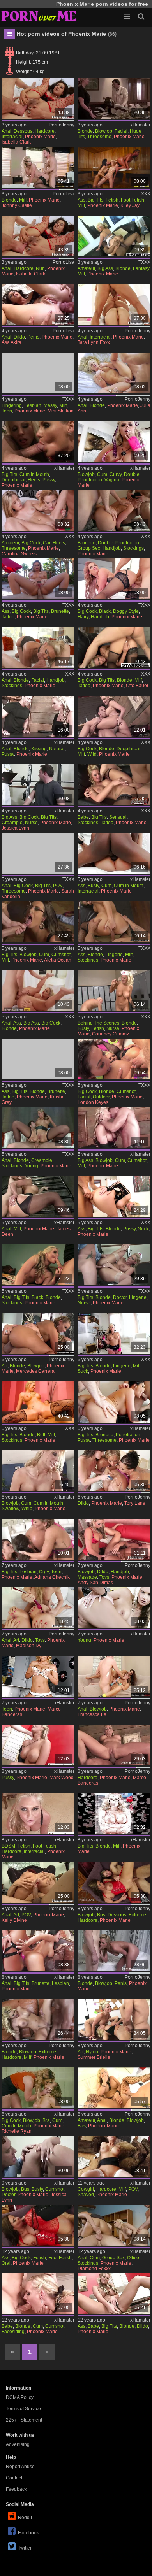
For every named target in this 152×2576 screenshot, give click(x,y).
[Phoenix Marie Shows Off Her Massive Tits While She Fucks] (38, 2225)
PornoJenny (62, 125)
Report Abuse (20, 2467)
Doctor (120, 1297)
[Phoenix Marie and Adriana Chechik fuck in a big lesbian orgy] (38, 1539)
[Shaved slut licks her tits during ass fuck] (114, 1745)
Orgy (44, 1572)
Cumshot (61, 955)
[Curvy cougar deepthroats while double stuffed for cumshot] (114, 441)
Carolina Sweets (19, 554)
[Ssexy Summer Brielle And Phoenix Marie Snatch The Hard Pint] (114, 2019)
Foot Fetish (133, 200)
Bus (101, 1915)
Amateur (86, 268)
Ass (81, 200)
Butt (41, 1435)
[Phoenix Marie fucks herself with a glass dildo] (114, 2294)
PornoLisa (64, 194)
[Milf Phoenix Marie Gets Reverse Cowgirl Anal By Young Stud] (38, 1127)
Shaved (86, 2195)
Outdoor (101, 1097)
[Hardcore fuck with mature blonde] (38, 2019)
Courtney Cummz (110, 1034)
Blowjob (104, 131)
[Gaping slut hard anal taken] (38, 1608)
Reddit (25, 2518)
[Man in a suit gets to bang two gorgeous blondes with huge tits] (114, 99)
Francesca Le (92, 1714)
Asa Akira (11, 342)
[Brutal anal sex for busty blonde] (114, 2088)
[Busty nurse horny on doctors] (38, 2156)
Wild (92, 754)
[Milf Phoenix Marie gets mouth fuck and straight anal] (38, 1196)
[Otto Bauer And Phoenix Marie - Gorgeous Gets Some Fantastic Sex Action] (114, 647)
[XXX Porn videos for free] (39, 16)
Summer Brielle (94, 2057)
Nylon (92, 2052)
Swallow (10, 1509)
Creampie (12, 823)
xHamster (140, 125)
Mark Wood (62, 1778)
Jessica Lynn (15, 828)
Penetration (128, 1435)
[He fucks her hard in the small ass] (38, 236)
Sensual (118, 817)
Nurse (31, 823)
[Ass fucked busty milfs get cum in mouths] (114, 853)
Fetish (112, 200)
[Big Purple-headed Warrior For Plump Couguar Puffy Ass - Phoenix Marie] (38, 579)
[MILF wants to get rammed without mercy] (114, 1127)
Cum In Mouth (34, 474)
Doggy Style (126, 611)
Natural (57, 749)
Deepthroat (13, 480)
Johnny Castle (17, 205)
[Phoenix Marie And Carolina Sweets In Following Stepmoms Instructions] (38, 510)
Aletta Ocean (58, 960)
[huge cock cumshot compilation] (38, 922)
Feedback (16, 2489)
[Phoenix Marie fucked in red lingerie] (114, 1882)
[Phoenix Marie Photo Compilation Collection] (114, 1814)
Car (47, 543)
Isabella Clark (16, 142)
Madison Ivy (29, 1646)
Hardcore (45, 131)
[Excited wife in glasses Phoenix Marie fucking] (114, 2156)
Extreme (137, 1915)
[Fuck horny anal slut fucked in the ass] (38, 1882)
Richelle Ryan (17, 2131)
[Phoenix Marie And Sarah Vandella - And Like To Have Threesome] (38, 853)
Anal (6, 131)
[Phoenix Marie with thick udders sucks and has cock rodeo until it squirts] (114, 1951)
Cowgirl (86, 2189)
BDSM (8, 1846)
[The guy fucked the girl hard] (38, 1471)
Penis (33, 337)
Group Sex (89, 548)
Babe (83, 817)
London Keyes (93, 1102)
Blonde (85, 131)
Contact (14, 2478)
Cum (102, 474)
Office (133, 2258)
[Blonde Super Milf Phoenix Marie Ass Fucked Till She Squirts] (38, 991)
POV (58, 886)
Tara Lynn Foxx (94, 342)
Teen (7, 411)
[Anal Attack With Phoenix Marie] (38, 1951)
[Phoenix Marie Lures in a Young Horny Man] (114, 1608)
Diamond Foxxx (94, 2269)
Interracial (12, 137)
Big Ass (105, 268)
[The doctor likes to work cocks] (38, 167)
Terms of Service (23, 2409)
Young (31, 1166)
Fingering (12, 405)
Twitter (25, 2548)
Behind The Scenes (98, 1023)
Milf (23, 200)
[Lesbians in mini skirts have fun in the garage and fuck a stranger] (38, 441)
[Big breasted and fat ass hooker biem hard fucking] (38, 1333)
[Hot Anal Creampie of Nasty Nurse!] (38, 785)
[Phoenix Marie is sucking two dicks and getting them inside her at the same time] (114, 1333)
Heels (34, 480)
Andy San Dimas (95, 1583)
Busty (93, 886)
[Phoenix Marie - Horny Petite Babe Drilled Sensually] (114, 785)
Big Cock (31, 543)
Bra (46, 2120)
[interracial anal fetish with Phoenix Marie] (38, 1814)
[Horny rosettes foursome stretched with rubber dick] (114, 1471)
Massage (87, 1577)
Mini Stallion (61, 411)
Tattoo (8, 617)
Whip (27, 1509)
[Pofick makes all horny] (38, 99)
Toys (104, 1577)
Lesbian (33, 405)
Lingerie (114, 955)
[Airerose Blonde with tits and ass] (38, 2294)
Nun (40, 268)
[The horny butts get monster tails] (38, 304)
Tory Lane (135, 1503)
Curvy (116, 474)
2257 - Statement (24, 2420)
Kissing (39, 749)
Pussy (49, 480)
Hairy (83, 617)
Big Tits (95, 200)
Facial (121, 131)
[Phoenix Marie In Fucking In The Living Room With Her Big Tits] (38, 647)
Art (4, 1366)
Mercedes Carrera (35, 1371)
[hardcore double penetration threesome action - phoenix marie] (114, 510)
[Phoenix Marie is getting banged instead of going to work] (38, 1676)
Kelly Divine (14, 1920)
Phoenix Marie (40, 137)
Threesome (99, 137)
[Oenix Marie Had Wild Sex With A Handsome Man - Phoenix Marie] (114, 716)
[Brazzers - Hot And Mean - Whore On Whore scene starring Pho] (38, 2088)
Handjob (112, 548)
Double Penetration (118, 543)
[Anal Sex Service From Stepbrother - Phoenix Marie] (114, 236)
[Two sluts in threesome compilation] (114, 1676)
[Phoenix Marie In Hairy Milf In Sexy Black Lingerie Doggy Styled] (114, 579)
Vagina (112, 480)
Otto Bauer (137, 686)
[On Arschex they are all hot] (114, 304)
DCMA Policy (20, 2397)
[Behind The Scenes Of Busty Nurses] (114, 991)
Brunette (87, 543)
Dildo (19, 337)
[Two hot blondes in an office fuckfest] (114, 2225)
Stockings (133, 548)
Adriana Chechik (52, 1577)
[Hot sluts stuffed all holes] (114, 373)
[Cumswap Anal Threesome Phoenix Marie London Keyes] (114, 1059)
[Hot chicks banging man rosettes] (114, 1539)
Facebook (28, 2533)
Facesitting (13, 2332)
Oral (6, 2263)
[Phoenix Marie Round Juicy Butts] (38, 1402)
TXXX (144, 194)
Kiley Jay (130, 205)
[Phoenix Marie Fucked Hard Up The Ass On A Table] (114, 922)
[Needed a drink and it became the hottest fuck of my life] (38, 716)
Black (105, 611)
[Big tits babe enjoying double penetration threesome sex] (114, 1402)
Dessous (23, 131)
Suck (143, 1229)
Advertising (18, 2444)
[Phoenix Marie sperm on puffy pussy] (38, 1745)
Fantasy (141, 268)
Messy (50, 405)
